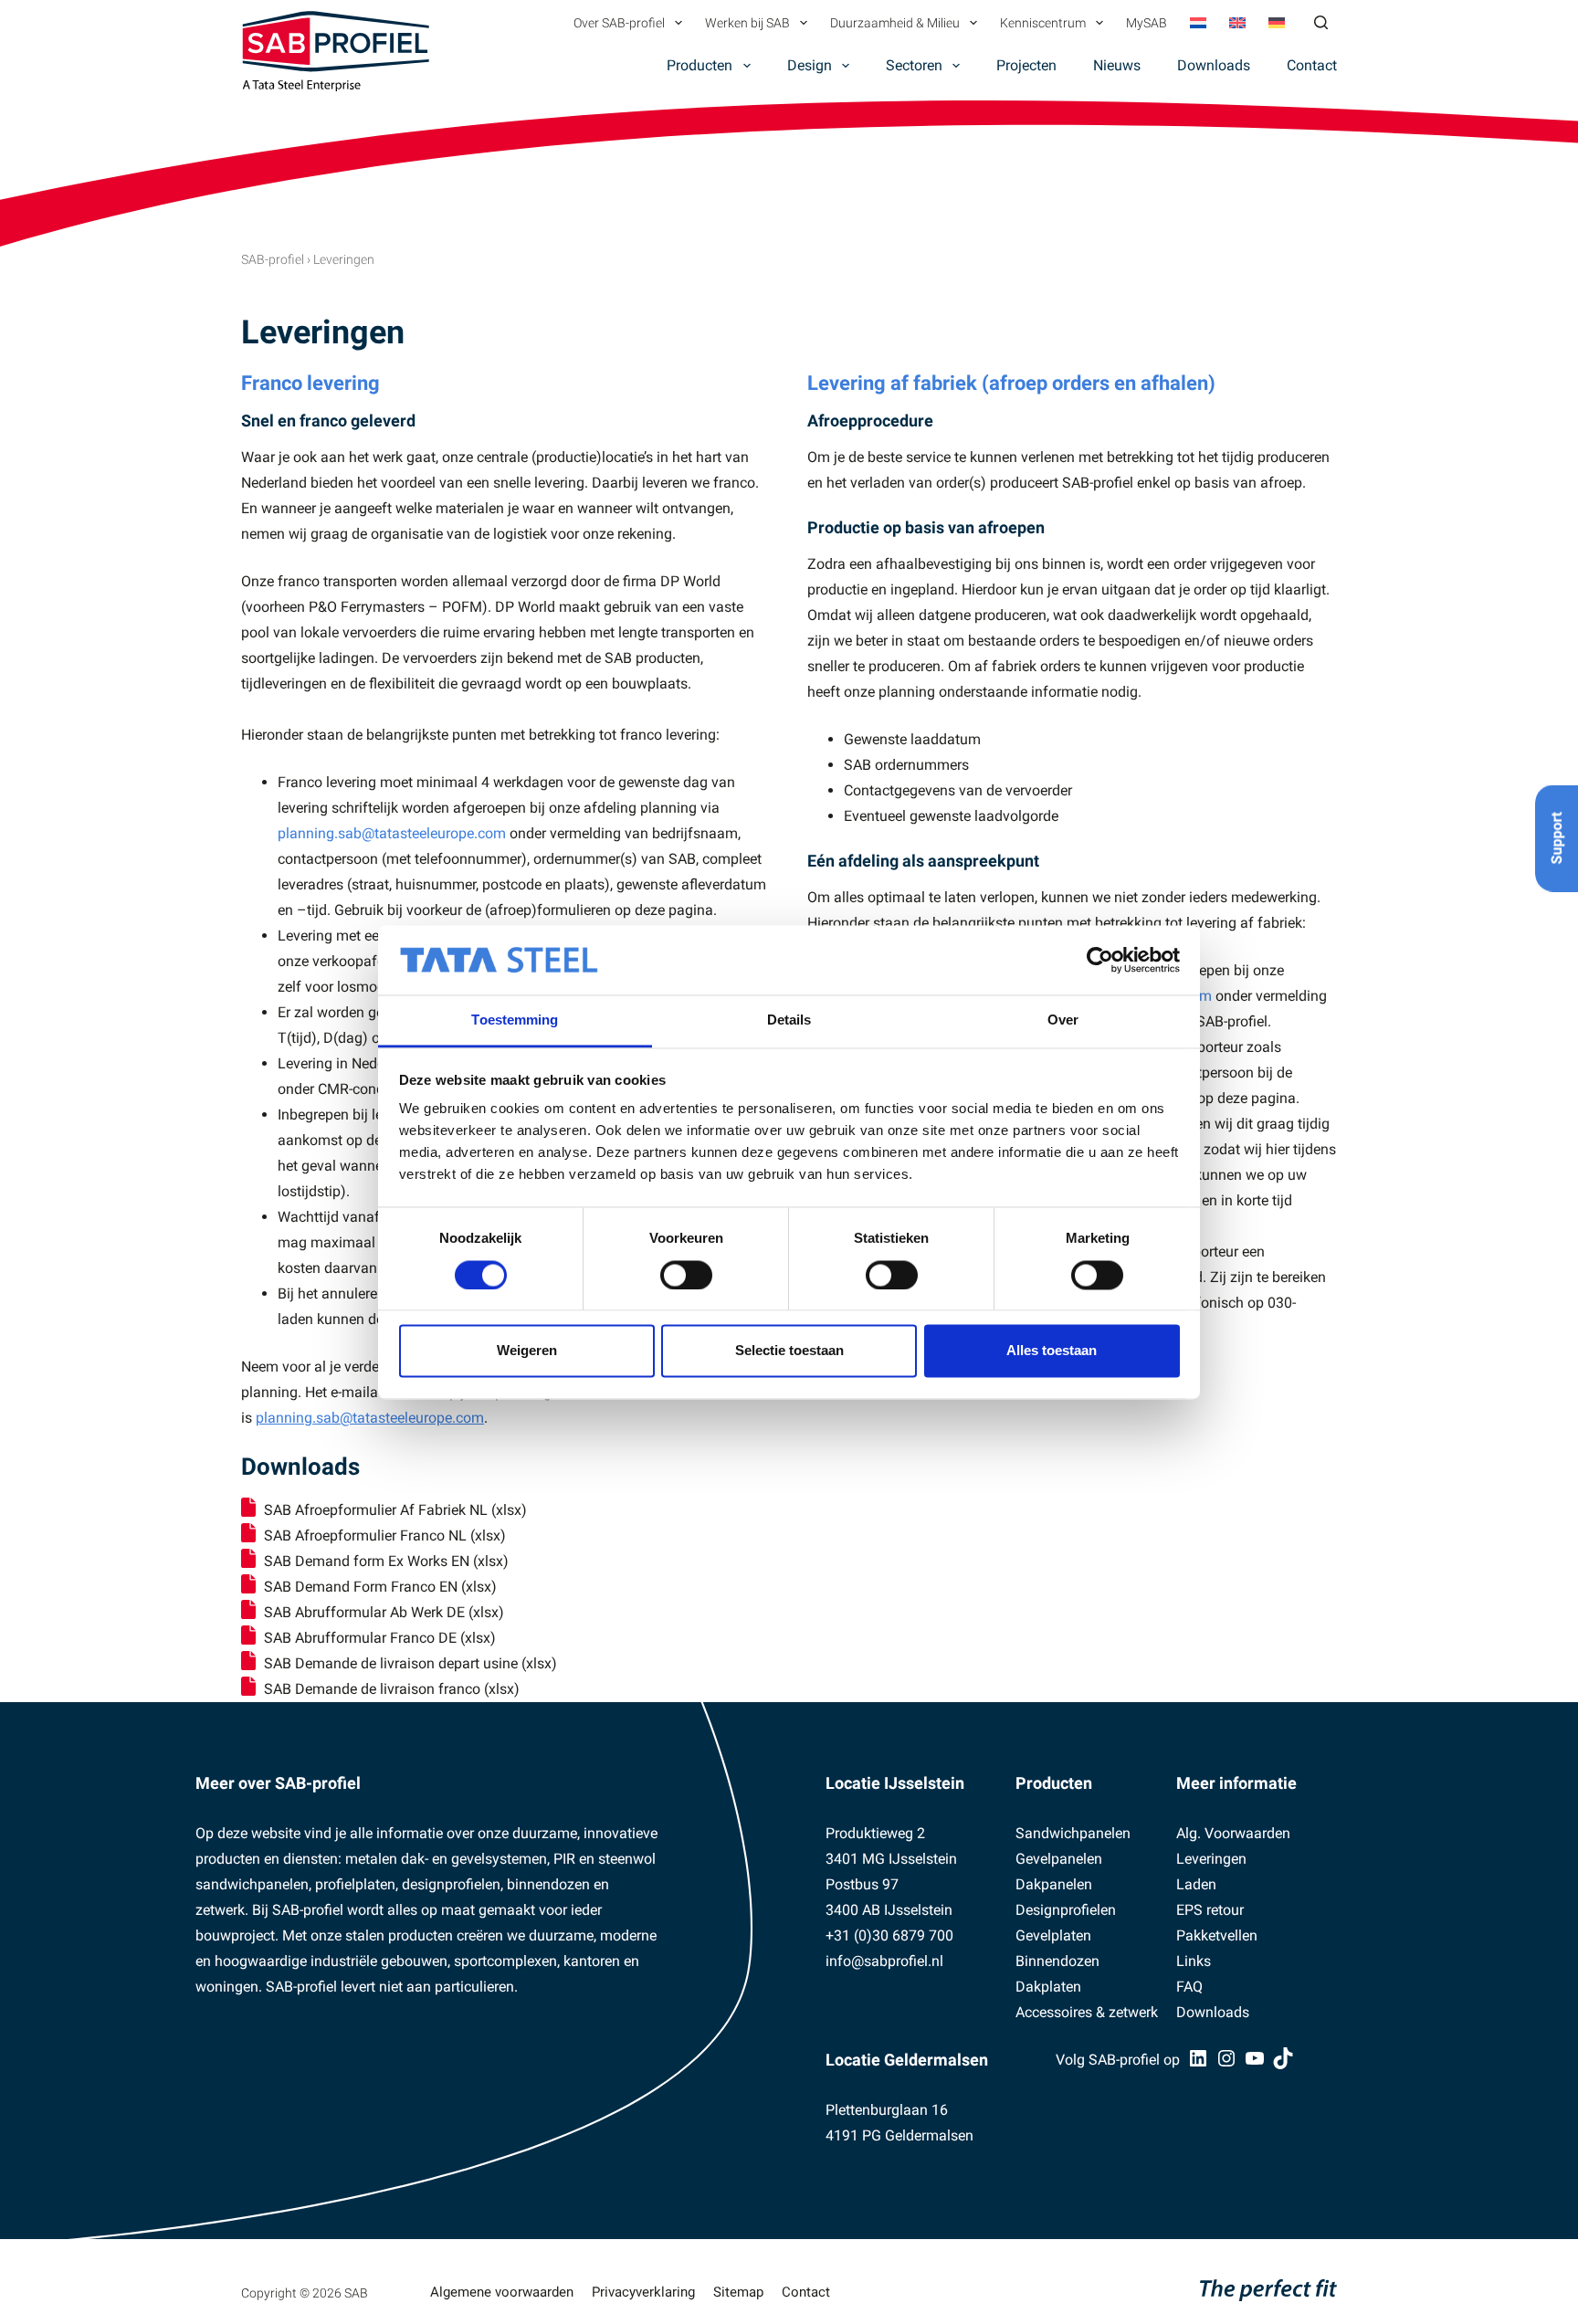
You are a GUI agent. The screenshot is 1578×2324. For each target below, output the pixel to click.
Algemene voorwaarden (502, 2292)
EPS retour (1210, 1910)
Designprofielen (1066, 1910)
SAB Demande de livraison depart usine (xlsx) (410, 1663)
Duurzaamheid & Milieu (895, 23)
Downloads (1214, 65)
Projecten (1026, 65)
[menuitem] (1198, 23)
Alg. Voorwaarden (1233, 1833)
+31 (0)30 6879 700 (889, 1935)
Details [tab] (789, 1020)
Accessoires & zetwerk (1087, 2012)
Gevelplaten (1053, 1935)
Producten (700, 65)
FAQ (1189, 1987)
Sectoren (914, 65)
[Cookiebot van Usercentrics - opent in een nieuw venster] (1100, 960)
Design (810, 65)
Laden (1196, 1884)
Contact (1312, 65)
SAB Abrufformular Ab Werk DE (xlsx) (384, 1612)
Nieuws (1117, 65)
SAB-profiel (273, 259)
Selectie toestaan (789, 1351)
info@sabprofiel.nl (884, 1961)
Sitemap (738, 2292)
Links (1194, 1961)
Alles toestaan (1052, 1351)
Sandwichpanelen (1073, 1833)
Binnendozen (1057, 1961)
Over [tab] (1063, 1020)
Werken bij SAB (747, 23)
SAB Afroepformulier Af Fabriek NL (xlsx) (395, 1510)
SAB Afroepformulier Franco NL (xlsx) (385, 1535)
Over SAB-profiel (619, 23)
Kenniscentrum (1043, 23)
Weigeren (527, 1351)
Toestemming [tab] (515, 1020)
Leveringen (1211, 1859)
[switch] (686, 1275)
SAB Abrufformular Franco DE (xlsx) (380, 1638)
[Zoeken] (1321, 22)
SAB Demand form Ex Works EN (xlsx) (386, 1561)
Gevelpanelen (1059, 1859)
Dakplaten (1048, 1987)
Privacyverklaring (643, 2292)
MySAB (1147, 23)
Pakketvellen (1217, 1935)
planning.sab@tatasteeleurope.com (392, 833)
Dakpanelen (1054, 1884)
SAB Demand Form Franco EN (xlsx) (380, 1587)
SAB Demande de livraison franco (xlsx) (392, 1689)
